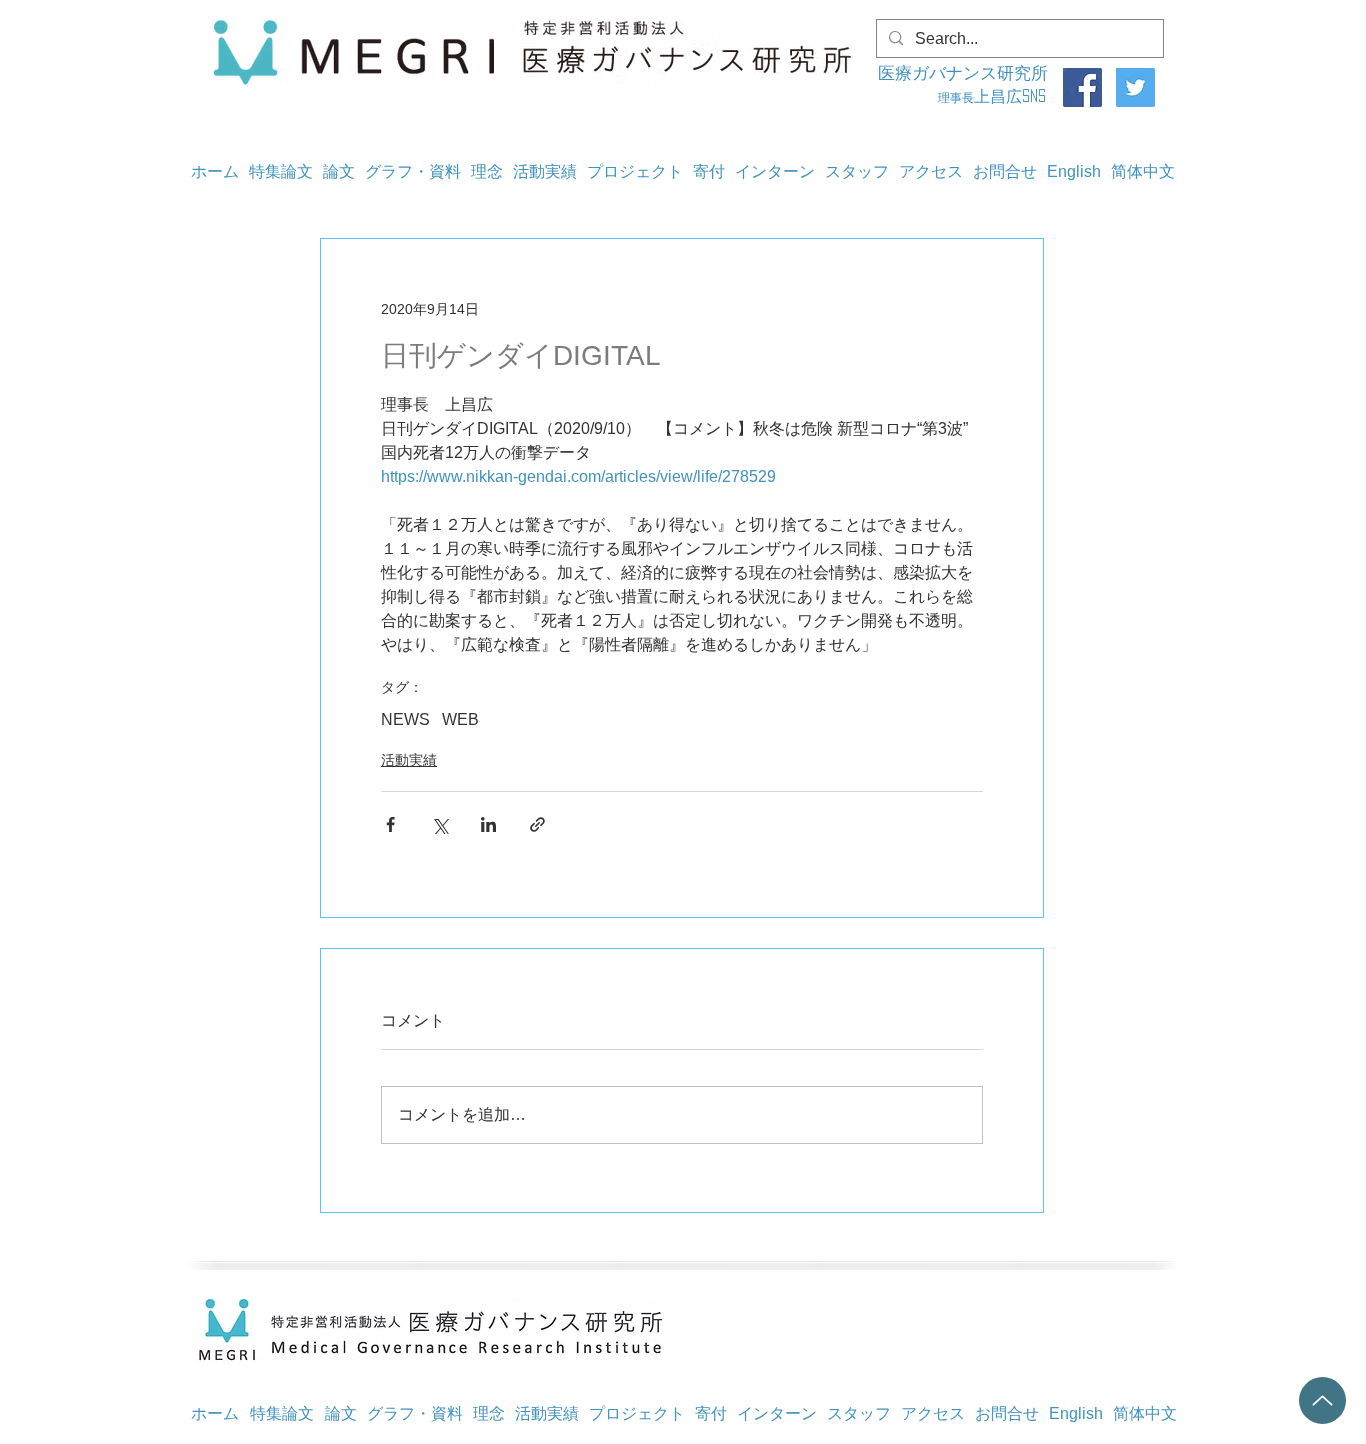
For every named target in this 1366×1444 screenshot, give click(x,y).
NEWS (405, 719)
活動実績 (409, 760)
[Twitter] (1135, 87)
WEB (460, 719)
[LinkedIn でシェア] (488, 824)
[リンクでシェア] (537, 824)
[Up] (1322, 1400)
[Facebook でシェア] (390, 824)
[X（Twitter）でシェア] (439, 824)
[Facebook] (1082, 87)
